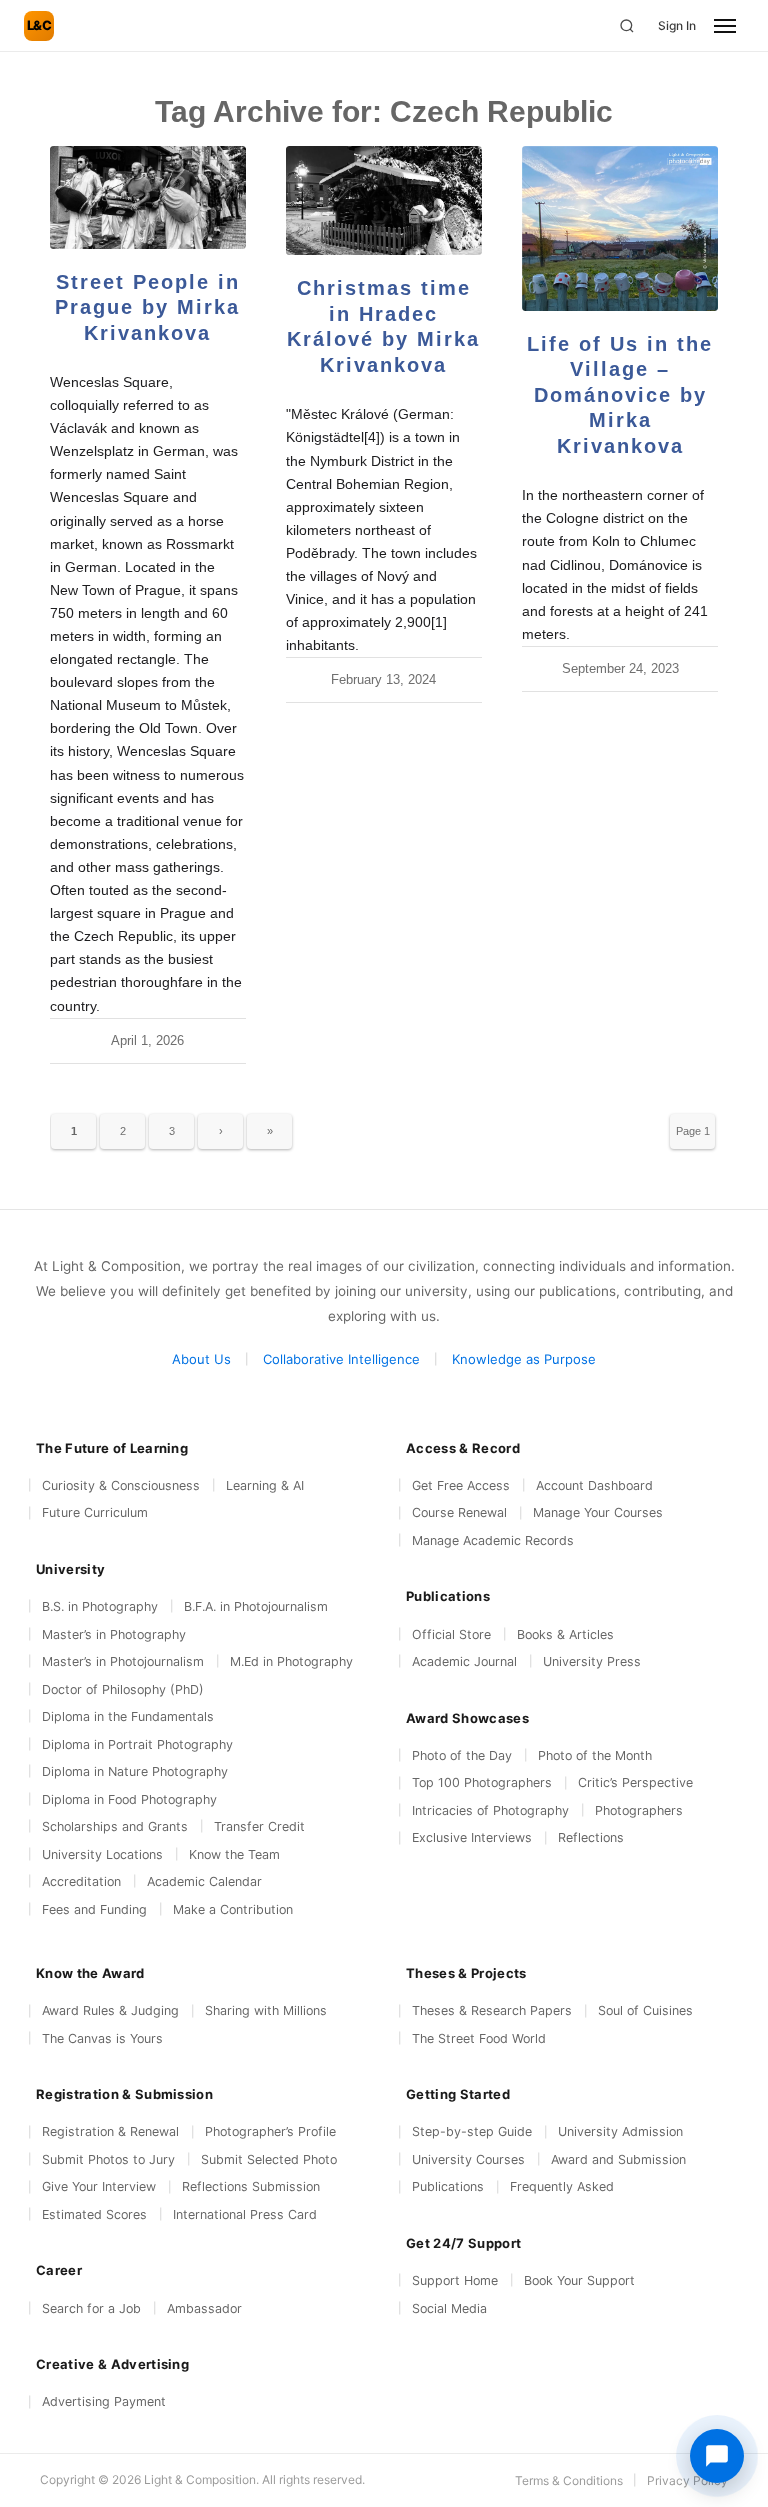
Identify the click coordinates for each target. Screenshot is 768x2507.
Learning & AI (265, 1485)
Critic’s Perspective (635, 1782)
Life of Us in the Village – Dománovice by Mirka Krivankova (620, 395)
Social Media (449, 2308)
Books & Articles (565, 1634)
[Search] (627, 26)
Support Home (455, 2280)
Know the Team (234, 1854)
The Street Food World (479, 2038)
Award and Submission (618, 2159)
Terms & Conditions (569, 2480)
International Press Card (245, 2214)
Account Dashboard (594, 1485)
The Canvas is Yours (102, 2038)
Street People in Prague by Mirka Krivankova (147, 307)
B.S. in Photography (100, 1606)
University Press (592, 1661)
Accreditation (81, 1881)
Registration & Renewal (110, 2131)
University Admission (620, 2131)
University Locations (102, 1854)
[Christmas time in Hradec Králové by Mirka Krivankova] (384, 200)
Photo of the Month (595, 1755)
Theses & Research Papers (492, 2010)
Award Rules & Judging (110, 2010)
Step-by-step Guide (472, 2131)
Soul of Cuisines (645, 2010)
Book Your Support (579, 2280)
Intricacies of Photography (490, 1810)
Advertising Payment (104, 2401)
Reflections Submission (251, 2186)
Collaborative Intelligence (341, 1359)
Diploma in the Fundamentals (128, 1716)
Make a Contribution (233, 1909)
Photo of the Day (462, 1755)
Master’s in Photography (114, 1634)
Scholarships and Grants (115, 1826)
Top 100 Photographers (482, 1782)
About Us (201, 1359)
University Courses (468, 2159)
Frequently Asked (562, 2186)
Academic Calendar (204, 1881)
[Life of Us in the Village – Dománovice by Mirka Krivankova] (620, 228)
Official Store (451, 1634)
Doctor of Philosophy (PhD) (123, 1689)
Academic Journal (464, 1661)
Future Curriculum (95, 1512)
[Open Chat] (717, 2456)
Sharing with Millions (266, 2010)
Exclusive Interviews (472, 1837)
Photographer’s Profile (270, 2131)
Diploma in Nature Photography (135, 1771)
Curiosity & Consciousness (121, 1485)
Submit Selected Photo (269, 2159)
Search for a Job (91, 2308)
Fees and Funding (94, 1909)
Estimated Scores (94, 2214)
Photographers (639, 1810)
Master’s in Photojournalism (123, 1661)
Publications (448, 2186)
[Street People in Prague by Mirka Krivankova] (148, 197)
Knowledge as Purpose (524, 1359)
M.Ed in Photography (291, 1661)
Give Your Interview (99, 2186)
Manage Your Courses (598, 1512)
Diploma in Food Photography (129, 1799)
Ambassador (204, 2308)
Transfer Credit (259, 1826)
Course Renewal (459, 1512)
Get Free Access (461, 1485)
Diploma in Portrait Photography (137, 1744)
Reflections (591, 1837)
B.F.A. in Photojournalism (256, 1606)
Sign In (677, 25)
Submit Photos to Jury (108, 2159)
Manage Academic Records (493, 1540)
